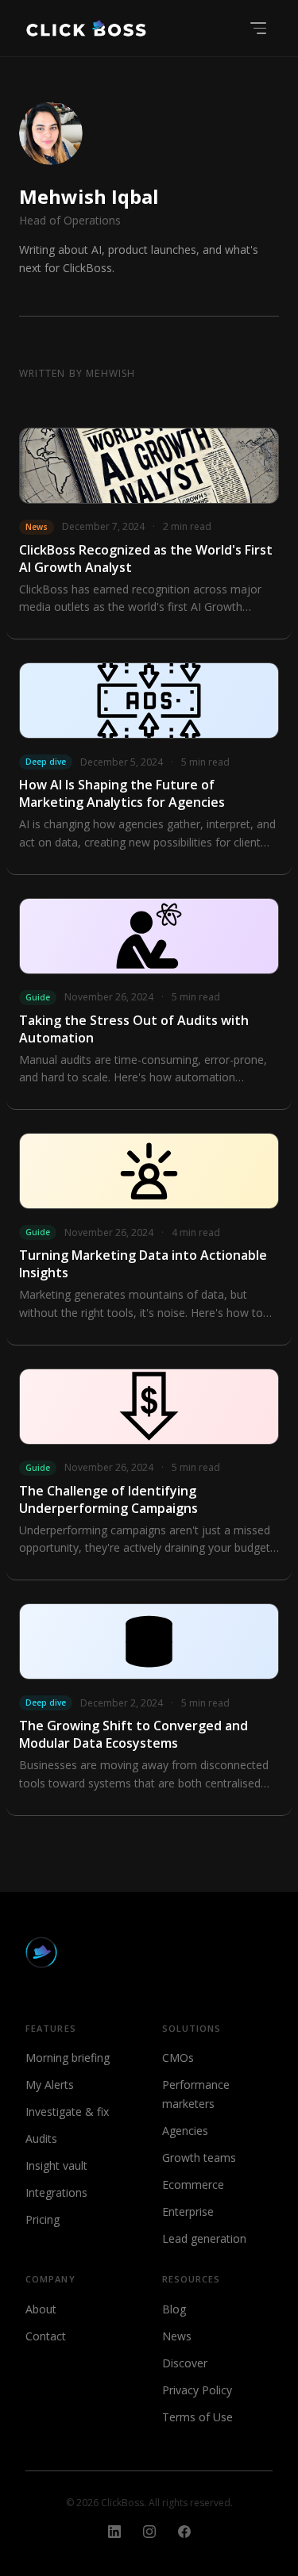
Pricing (43, 2219)
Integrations (56, 2192)
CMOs (178, 2058)
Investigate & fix (67, 2111)
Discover (185, 2363)
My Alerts (50, 2085)
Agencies (185, 2131)
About (41, 2309)
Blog (174, 2309)
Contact (46, 2336)
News (177, 2336)
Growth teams (199, 2158)
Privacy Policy (197, 2390)
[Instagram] (149, 2532)
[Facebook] (184, 2532)
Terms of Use (197, 2417)
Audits (41, 2138)
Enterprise (188, 2211)
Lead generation (204, 2238)
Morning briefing (68, 2058)
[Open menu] (258, 28)
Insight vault (56, 2165)
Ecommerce (193, 2184)
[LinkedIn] (114, 2532)
